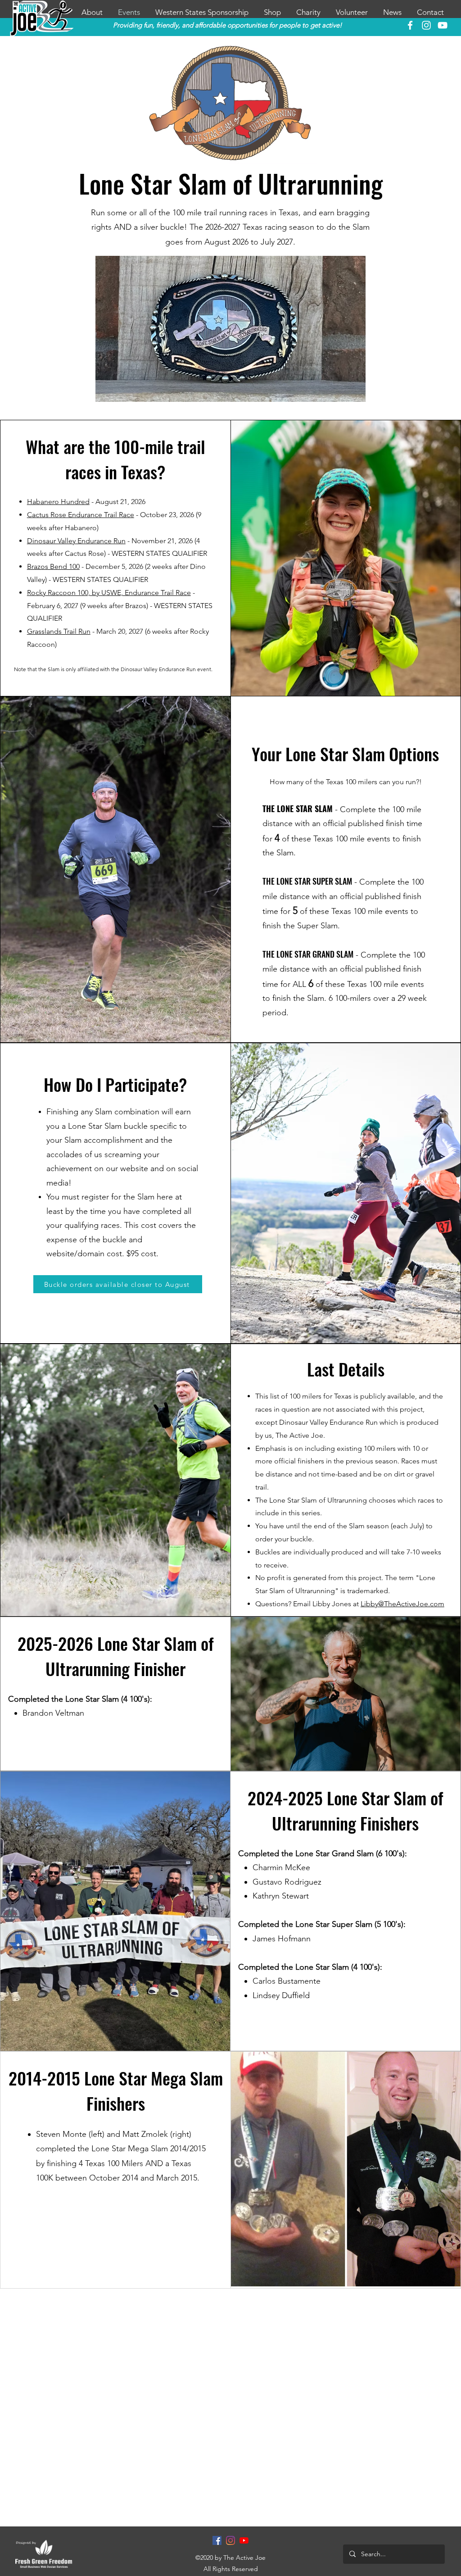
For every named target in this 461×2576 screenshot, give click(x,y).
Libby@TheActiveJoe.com (402, 1604)
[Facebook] (217, 2540)
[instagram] (426, 25)
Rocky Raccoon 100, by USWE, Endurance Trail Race (109, 593)
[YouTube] (443, 25)
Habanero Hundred (58, 502)
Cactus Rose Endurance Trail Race (81, 515)
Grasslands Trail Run (59, 631)
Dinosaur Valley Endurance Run (76, 541)
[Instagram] (230, 2540)
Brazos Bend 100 (53, 566)
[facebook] (410, 25)
